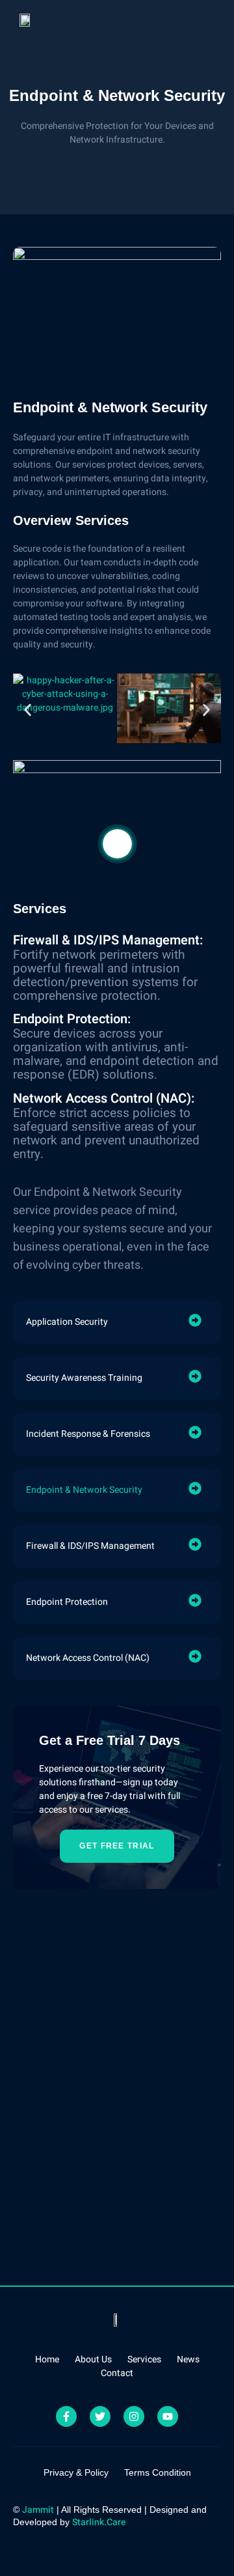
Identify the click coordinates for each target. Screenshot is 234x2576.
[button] (28, 710)
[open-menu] (212, 20)
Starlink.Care (99, 2522)
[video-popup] (117, 844)
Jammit (38, 2510)
